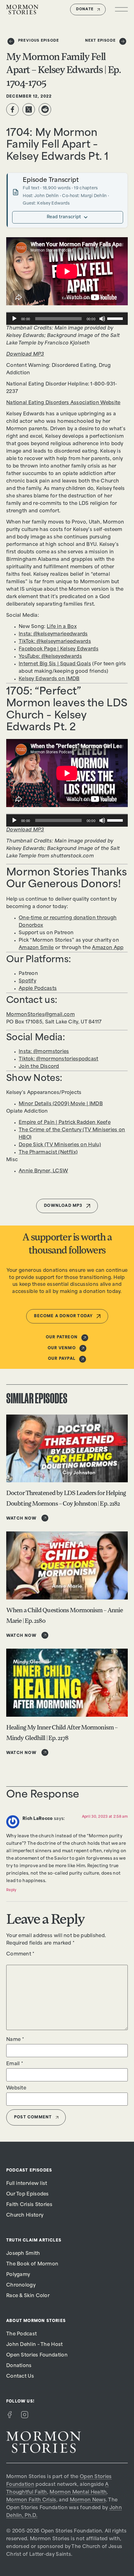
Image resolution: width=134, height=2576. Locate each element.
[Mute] (102, 319)
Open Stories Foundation (37, 2355)
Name (15, 2040)
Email (15, 2064)
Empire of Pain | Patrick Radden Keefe (65, 1123)
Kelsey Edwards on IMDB (49, 679)
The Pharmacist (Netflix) (48, 1153)
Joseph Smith (23, 2254)
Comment (20, 1954)
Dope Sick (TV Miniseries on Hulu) (60, 1145)
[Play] (14, 319)
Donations (19, 2366)
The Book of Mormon (32, 2264)
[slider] (116, 318)
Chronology (21, 2285)
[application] (67, 319)
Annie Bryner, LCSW (43, 1171)
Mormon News (88, 2500)
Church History (25, 2216)
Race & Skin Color (28, 2296)
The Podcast (22, 2334)
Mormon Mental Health (78, 2493)
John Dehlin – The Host (35, 2345)
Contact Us (20, 2377)
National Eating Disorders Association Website (63, 403)
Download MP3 (25, 355)
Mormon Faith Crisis (31, 2500)
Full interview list (27, 2184)
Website (16, 2088)
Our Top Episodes (28, 2194)
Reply (11, 1890)
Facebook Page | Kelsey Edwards (59, 649)
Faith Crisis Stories (29, 2205)
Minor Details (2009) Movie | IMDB (61, 1104)
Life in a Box (62, 627)
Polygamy (18, 2275)
